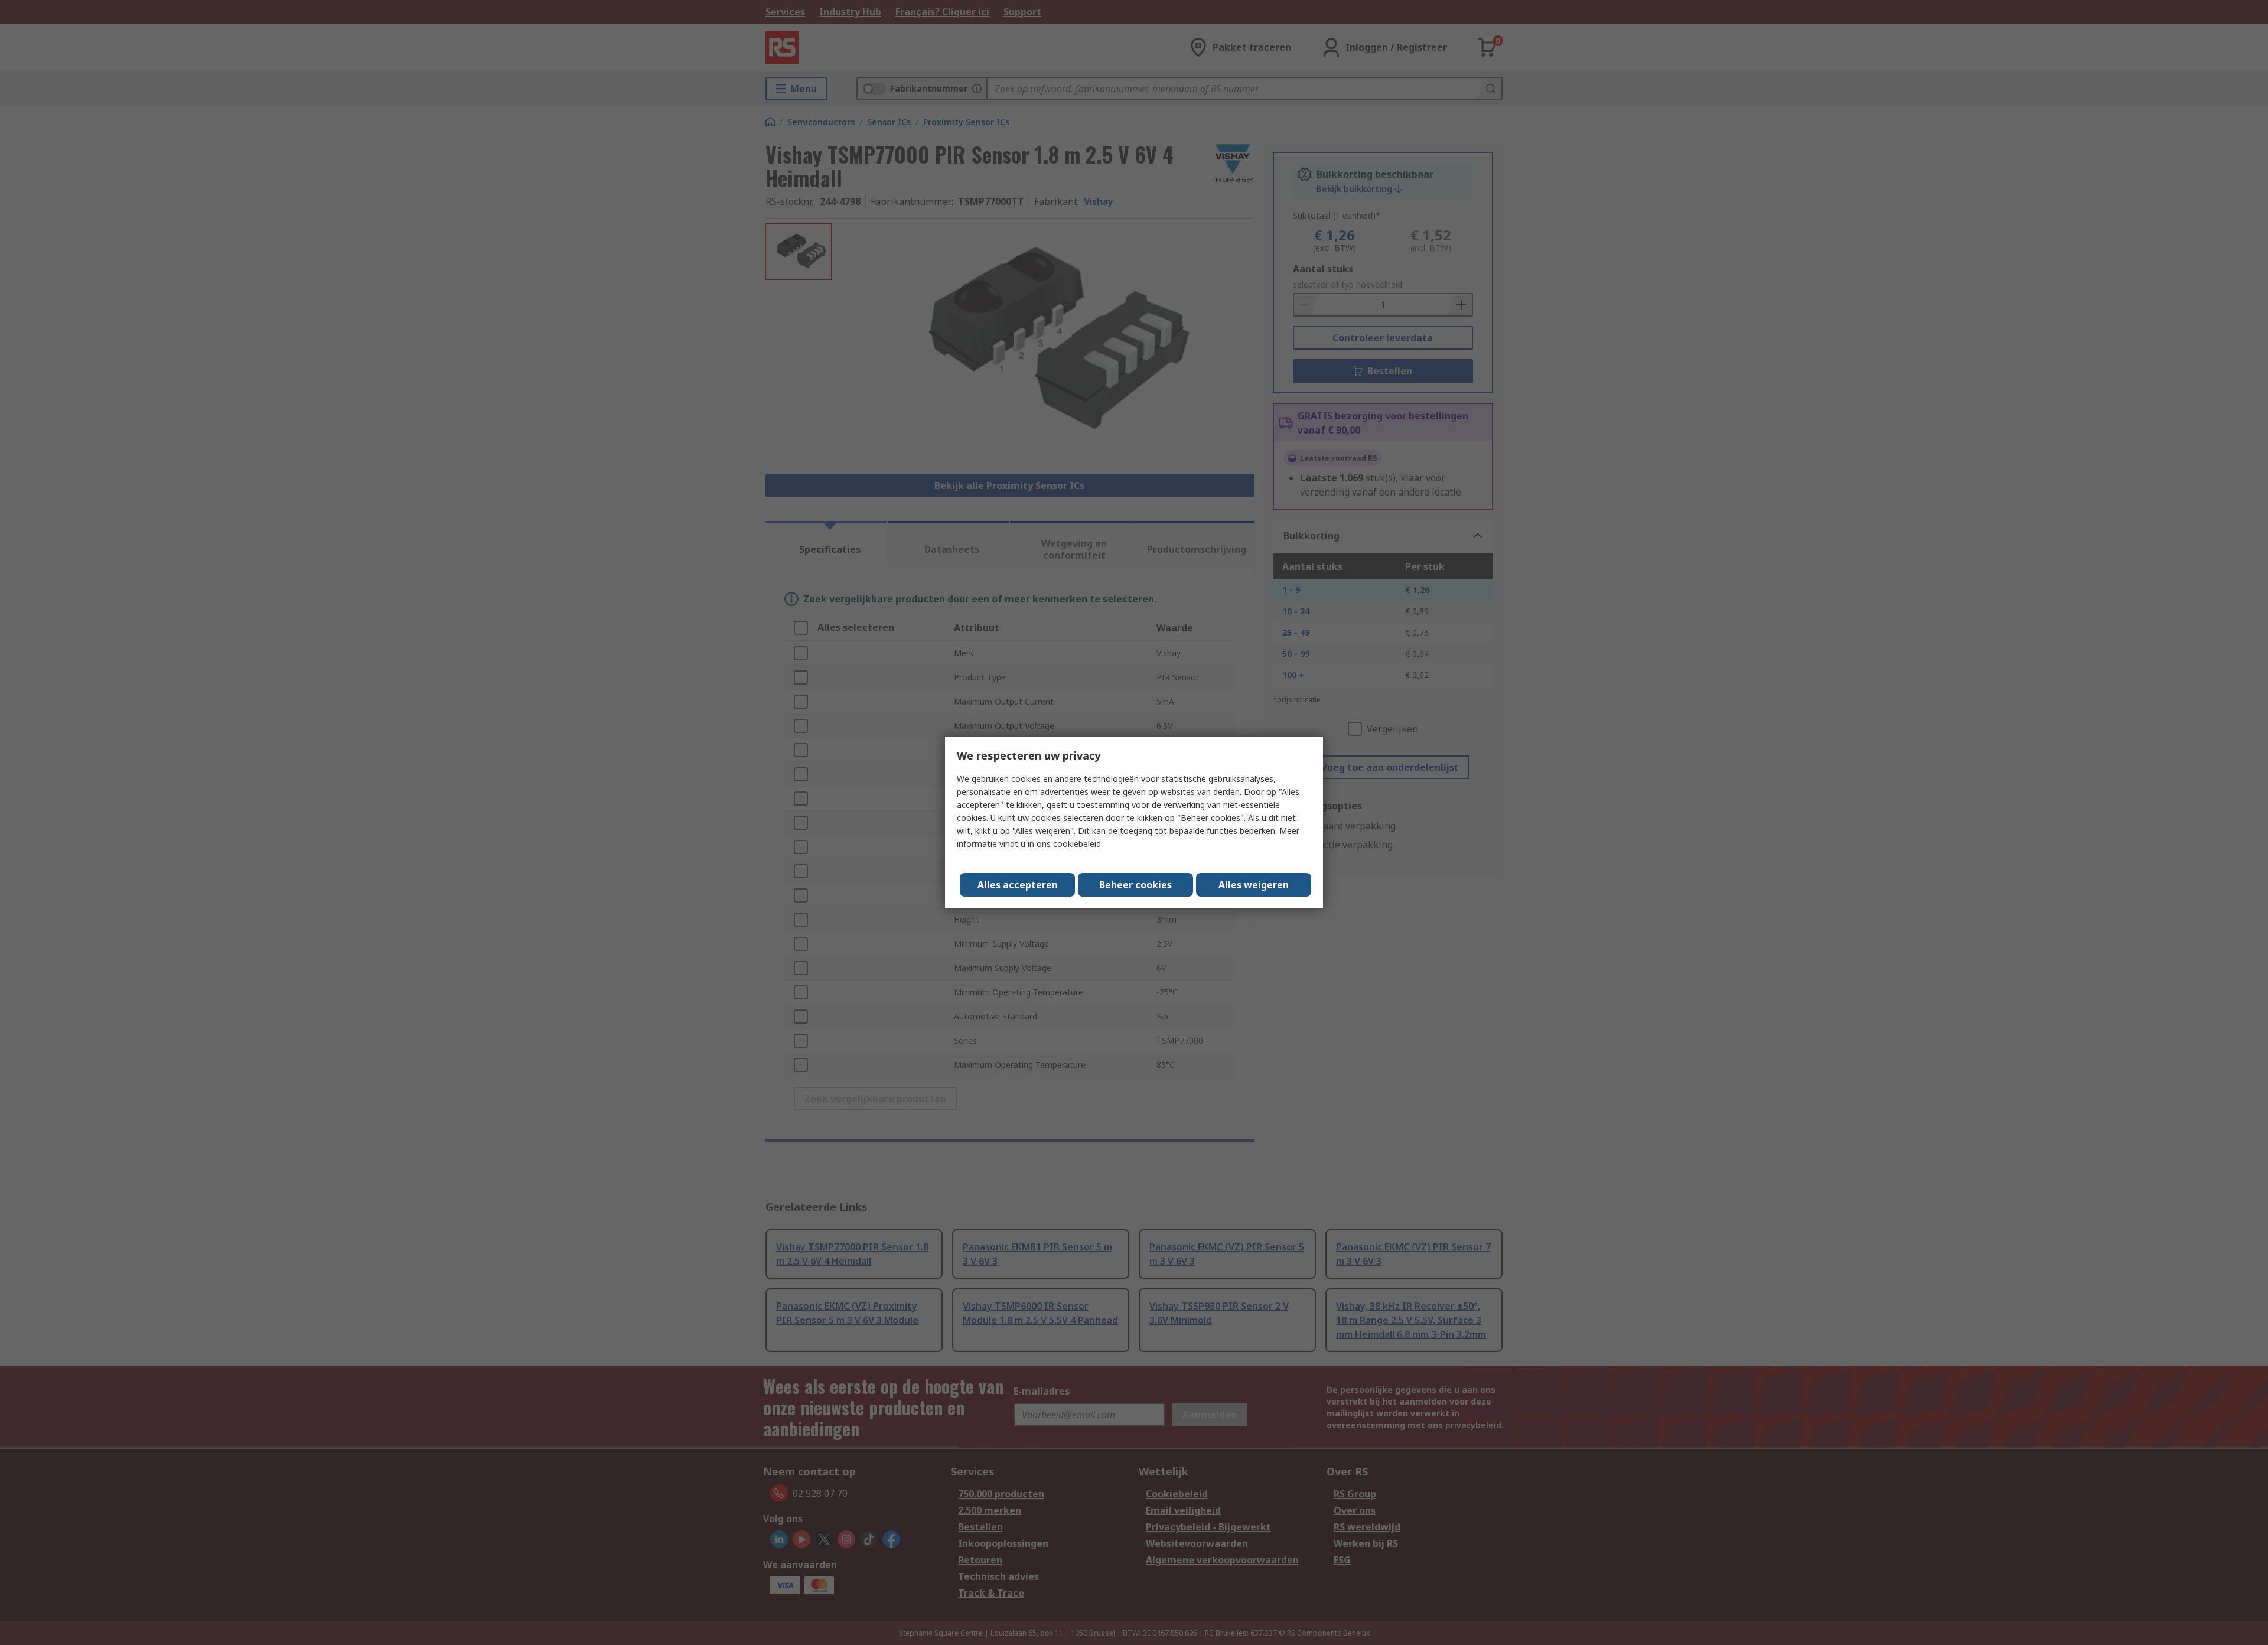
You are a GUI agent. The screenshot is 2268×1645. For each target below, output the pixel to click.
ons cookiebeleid (1069, 844)
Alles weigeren (1254, 885)
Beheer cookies (1135, 885)
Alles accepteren (1018, 885)
